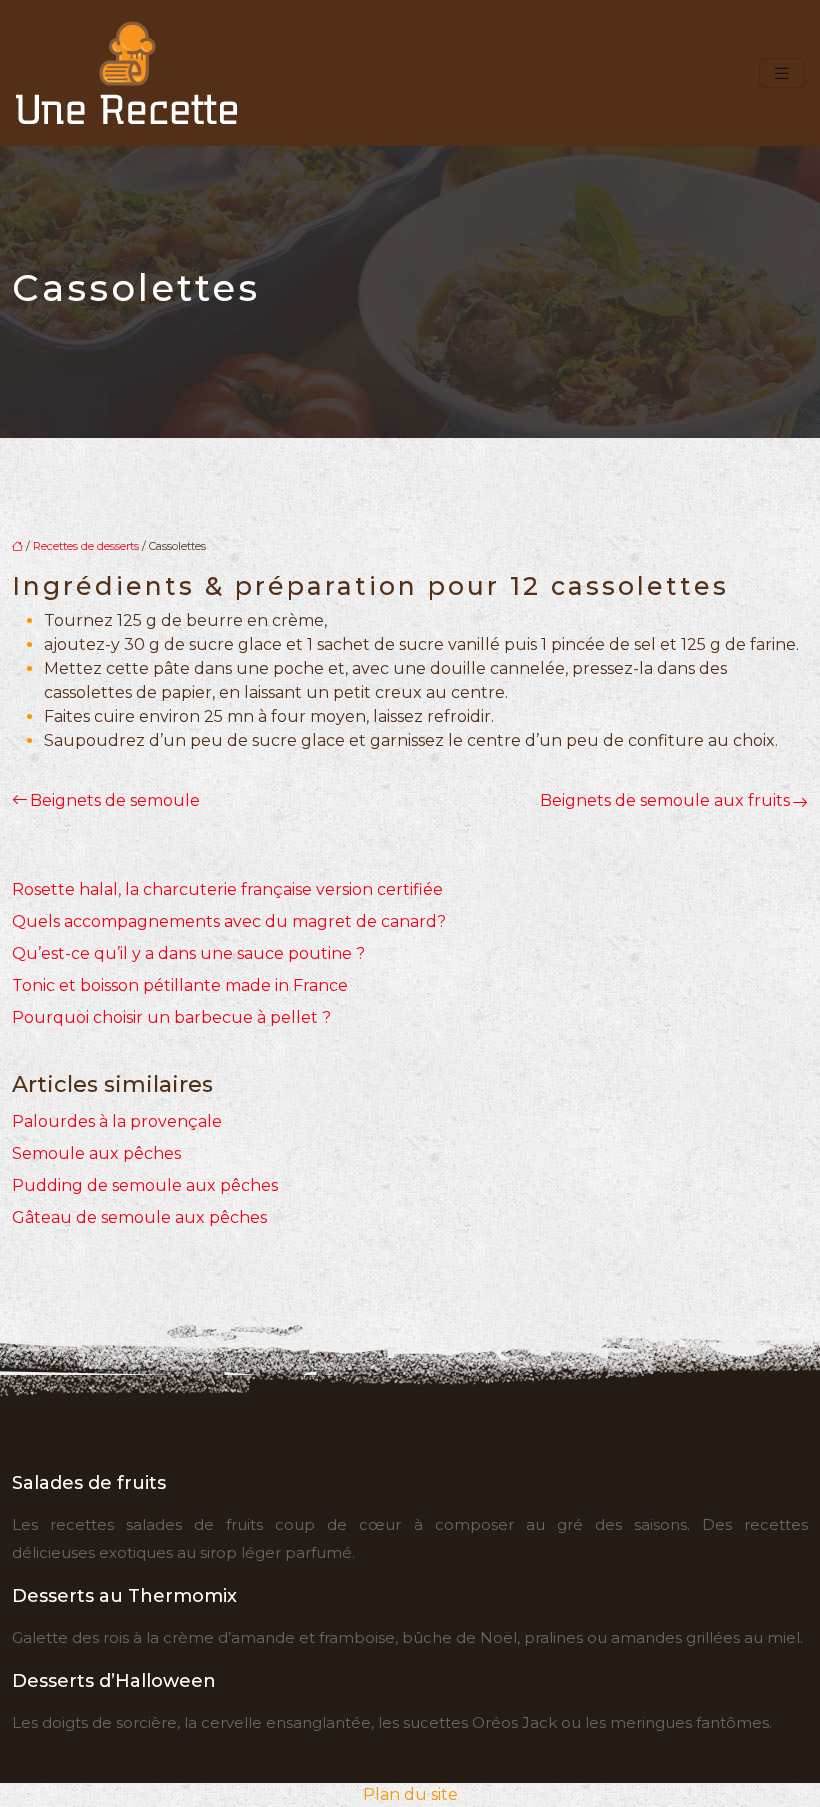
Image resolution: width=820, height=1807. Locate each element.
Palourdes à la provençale (117, 1121)
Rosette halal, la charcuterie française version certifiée (227, 889)
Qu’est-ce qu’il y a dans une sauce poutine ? (188, 953)
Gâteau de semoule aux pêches (139, 1217)
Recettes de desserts (86, 546)
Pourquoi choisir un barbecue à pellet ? (171, 1017)
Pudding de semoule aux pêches (145, 1185)
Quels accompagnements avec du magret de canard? (229, 921)
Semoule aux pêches (96, 1153)
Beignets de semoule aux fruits (665, 800)
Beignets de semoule (115, 800)
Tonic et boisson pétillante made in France (180, 985)
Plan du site (410, 1794)
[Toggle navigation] (782, 73)
